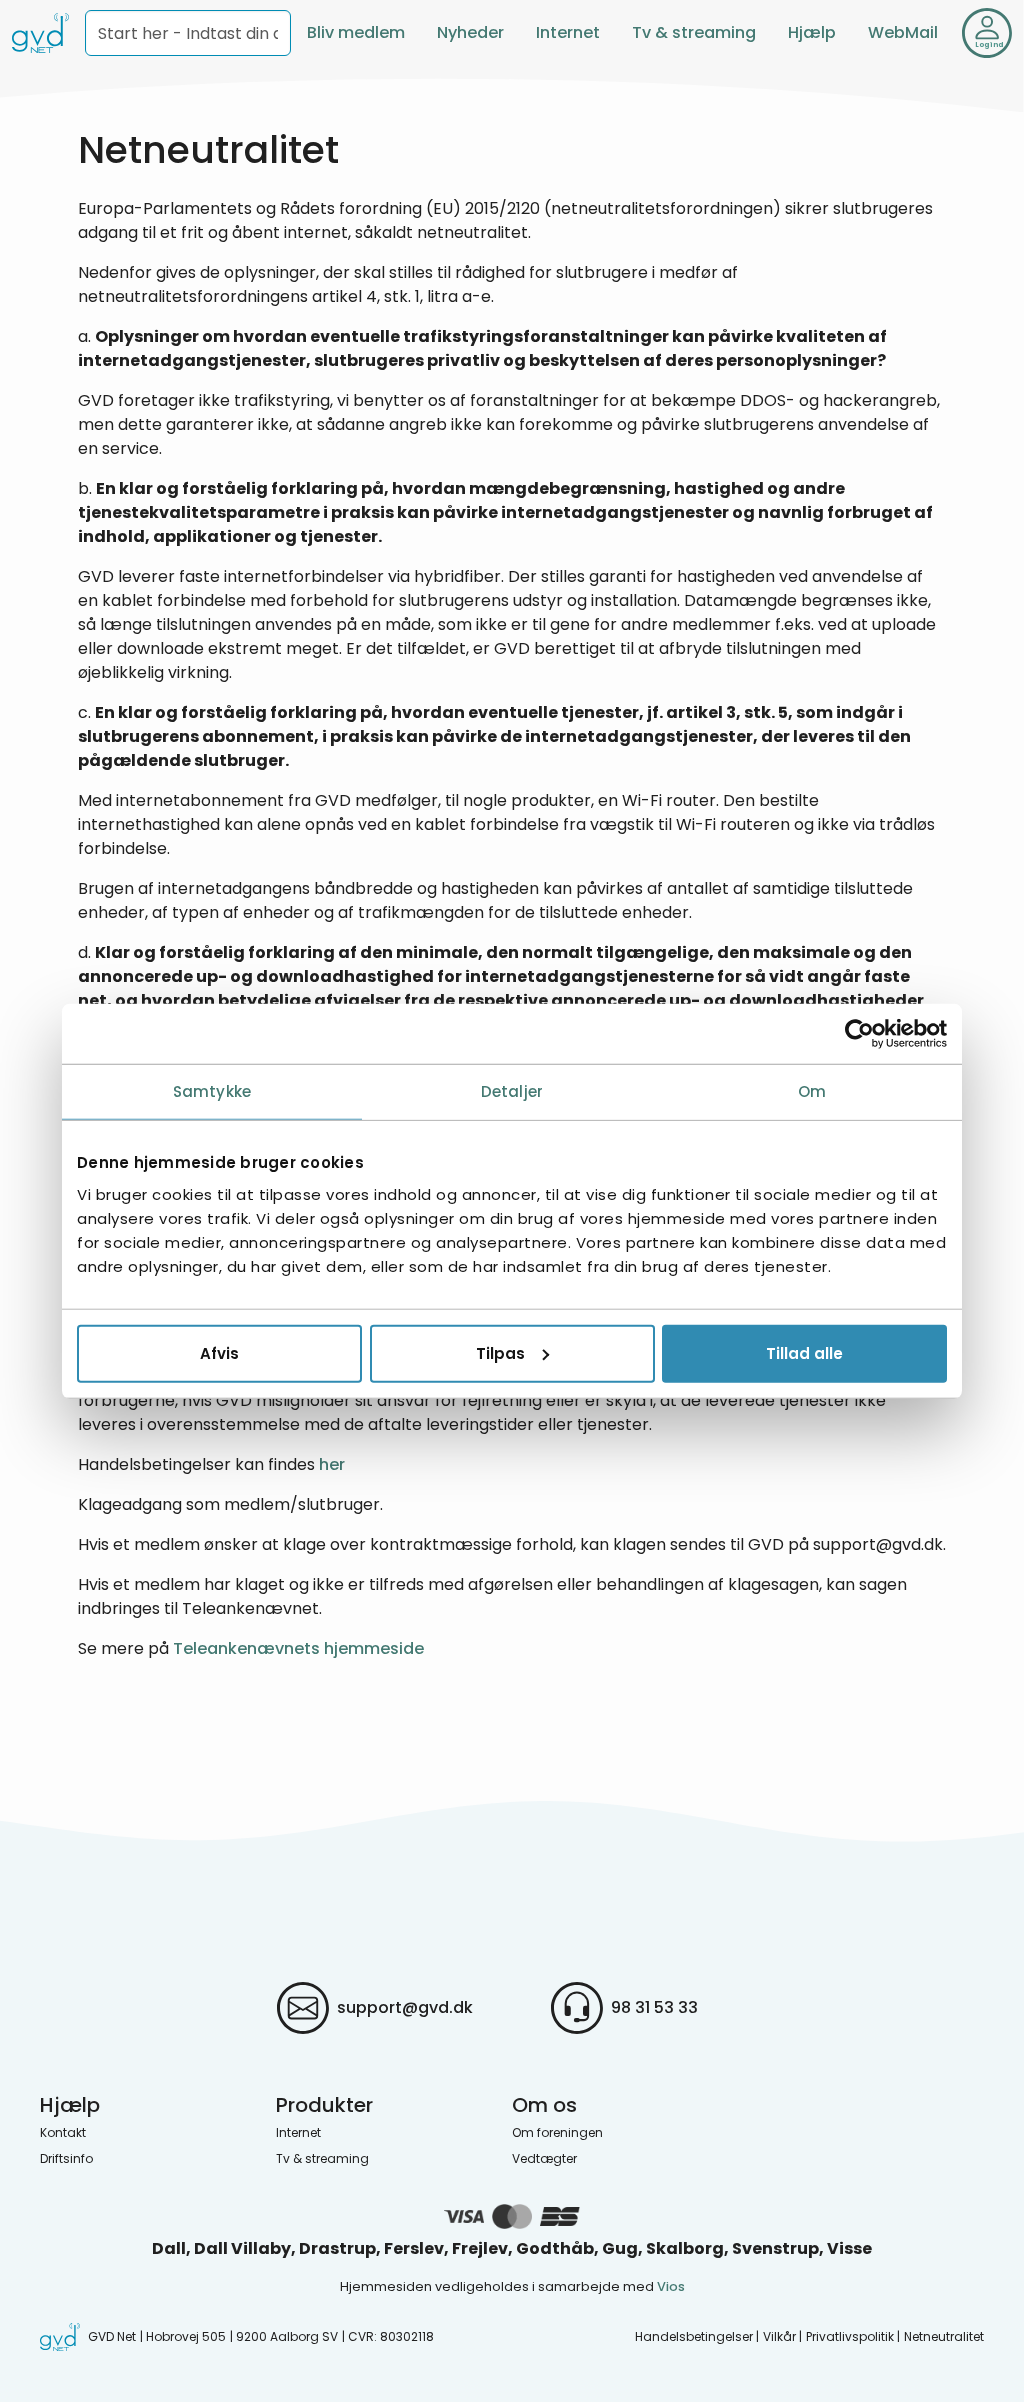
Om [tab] (812, 1091)
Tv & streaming (694, 32)
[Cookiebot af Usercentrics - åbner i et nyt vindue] (859, 1034)
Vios (671, 2286)
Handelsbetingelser (694, 2336)
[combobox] (188, 33)
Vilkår (779, 2336)
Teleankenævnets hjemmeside (298, 1648)
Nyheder (470, 32)
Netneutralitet (944, 2336)
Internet (568, 32)
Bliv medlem (356, 32)
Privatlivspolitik (850, 2336)
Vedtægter (544, 2158)
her (332, 1464)
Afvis (219, 1352)
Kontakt (63, 2132)
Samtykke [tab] (212, 1091)
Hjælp (812, 32)
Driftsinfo (66, 2158)
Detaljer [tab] (512, 1091)
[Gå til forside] (40, 33)
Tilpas (500, 1352)
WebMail (903, 32)
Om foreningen (557, 2132)
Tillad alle (804, 1352)
